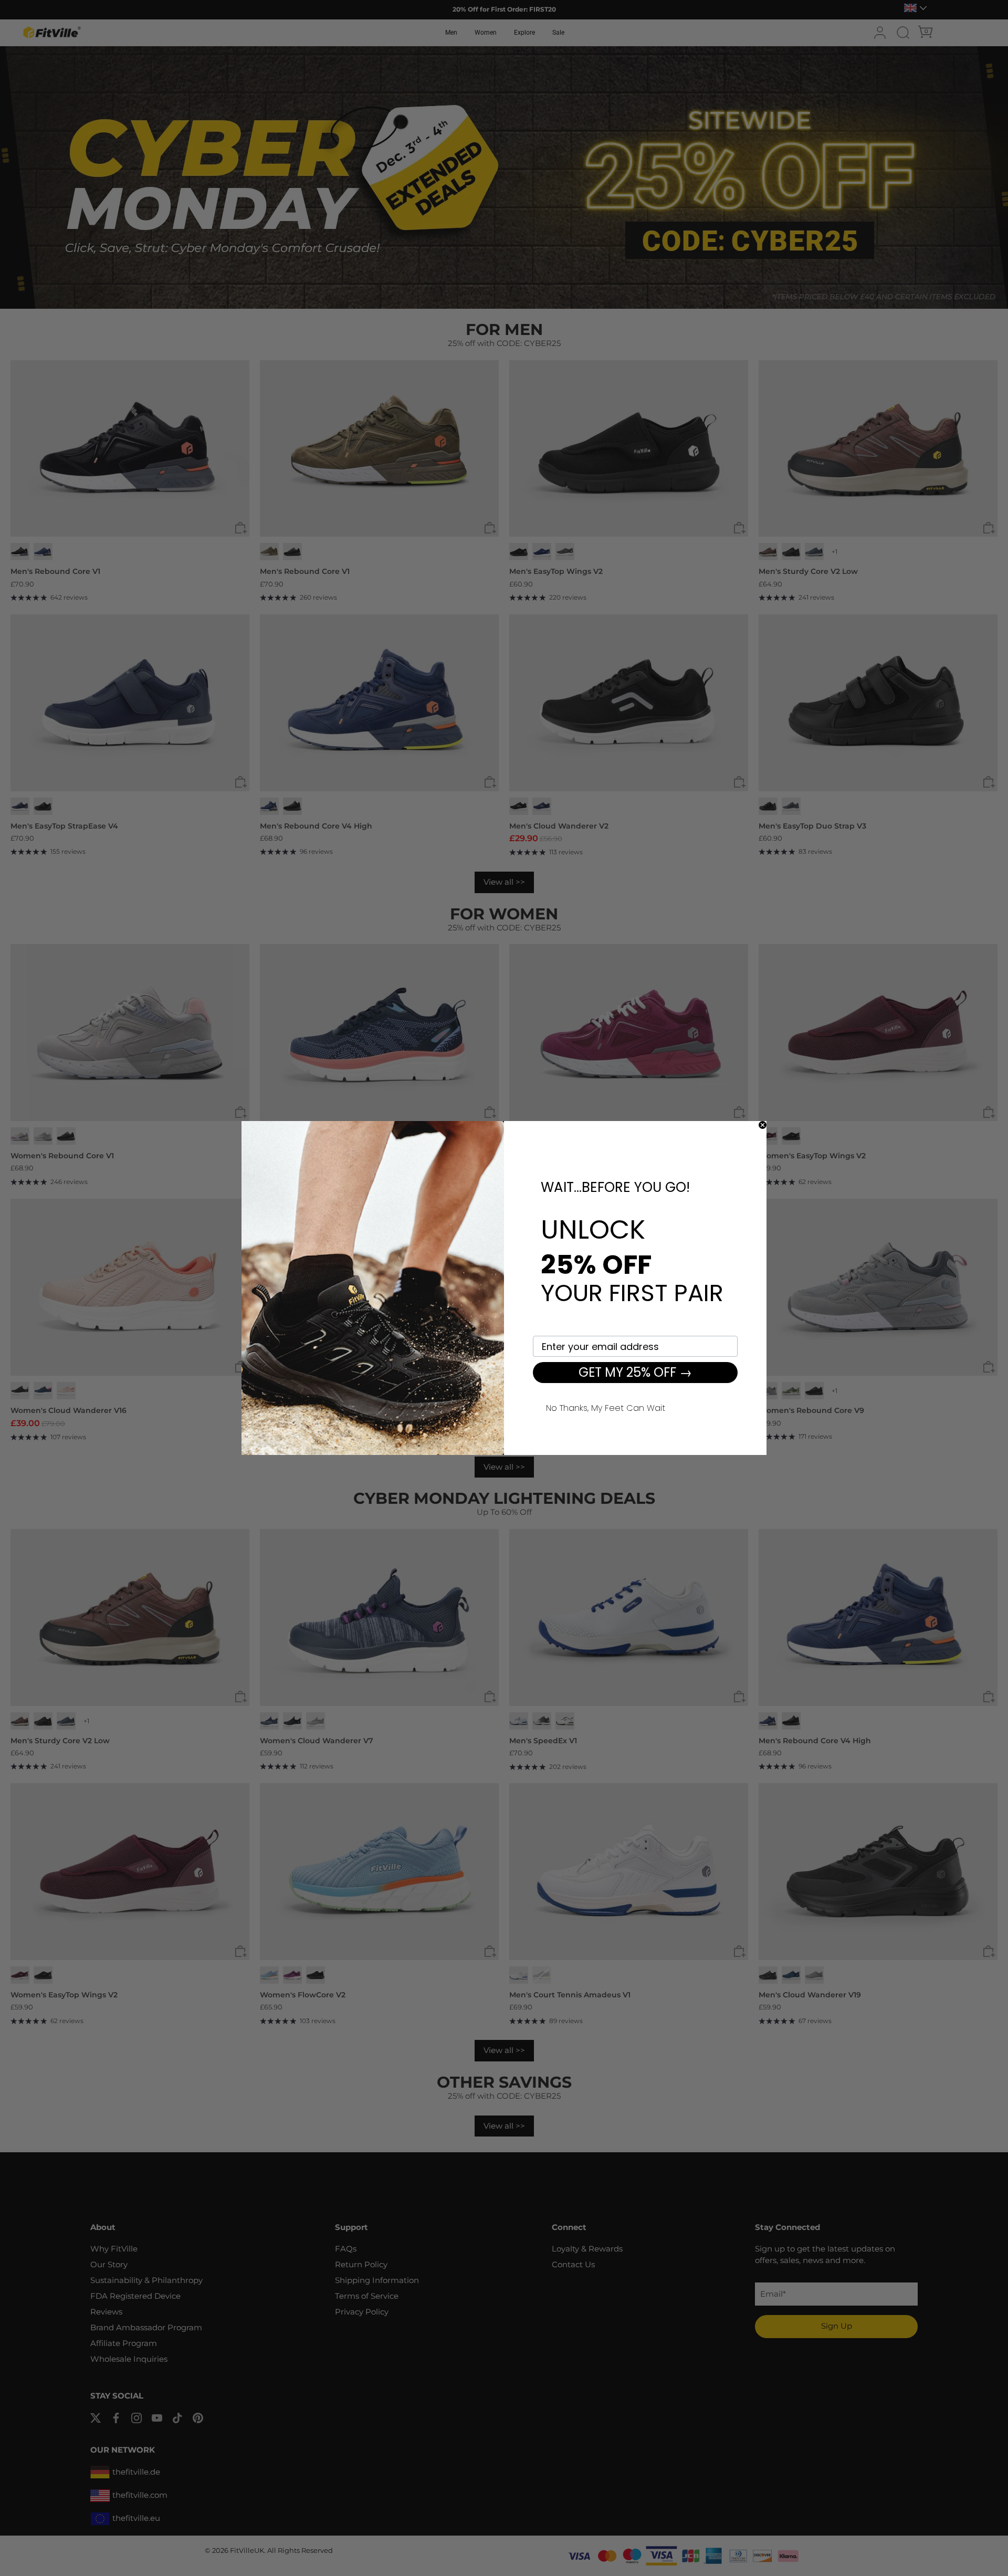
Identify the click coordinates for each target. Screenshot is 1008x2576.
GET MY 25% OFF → (635, 1372)
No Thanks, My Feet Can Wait (606, 1407)
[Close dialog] (763, 1125)
